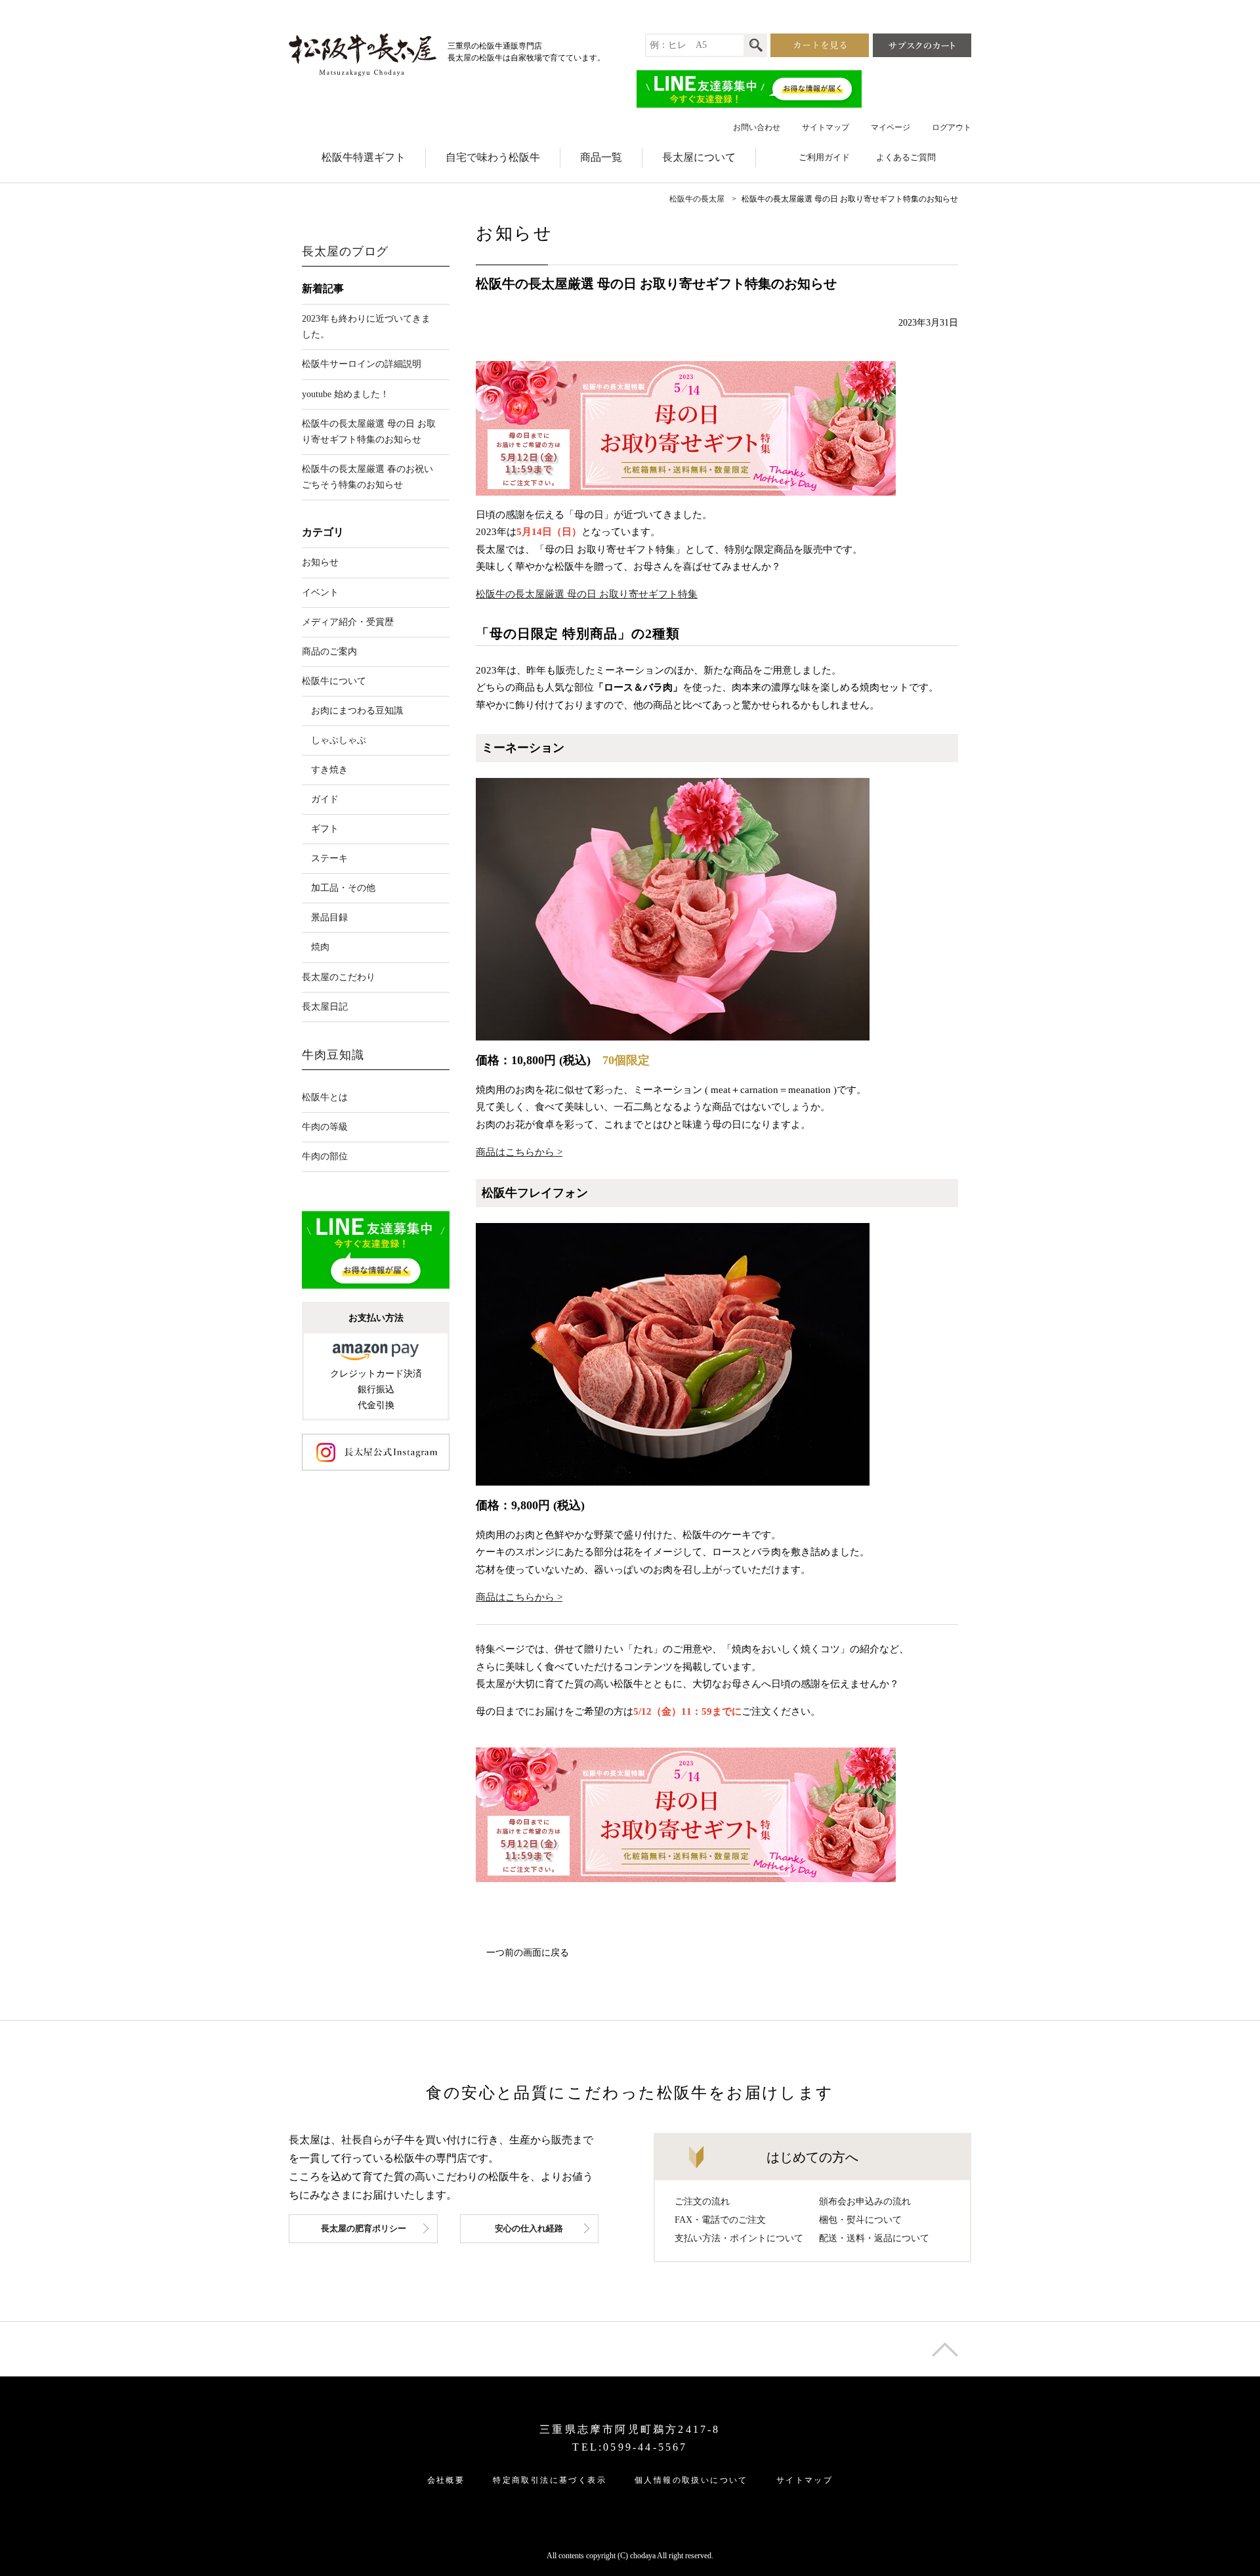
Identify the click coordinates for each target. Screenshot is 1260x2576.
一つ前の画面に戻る (528, 1953)
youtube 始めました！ (346, 394)
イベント (320, 592)
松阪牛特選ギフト (364, 157)
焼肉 (320, 947)
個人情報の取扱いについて (691, 2480)
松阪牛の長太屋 (697, 199)
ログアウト (952, 127)
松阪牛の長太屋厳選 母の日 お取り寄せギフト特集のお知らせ (369, 432)
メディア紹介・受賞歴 (348, 622)
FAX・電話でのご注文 (720, 2220)
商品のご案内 (329, 652)
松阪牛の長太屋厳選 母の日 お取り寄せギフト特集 (587, 594)
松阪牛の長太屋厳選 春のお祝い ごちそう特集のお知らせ (367, 477)
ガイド (325, 799)
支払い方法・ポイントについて (739, 2238)
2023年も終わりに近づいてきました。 (366, 327)
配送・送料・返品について (874, 2238)
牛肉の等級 (325, 1127)
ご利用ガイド (824, 157)
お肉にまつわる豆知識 (357, 711)
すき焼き (329, 770)
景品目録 (329, 917)
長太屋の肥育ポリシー (364, 2228)
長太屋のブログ (345, 251)
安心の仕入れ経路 (529, 2228)
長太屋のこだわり (339, 977)
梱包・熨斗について (860, 2220)
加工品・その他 (343, 888)
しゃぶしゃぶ (339, 740)
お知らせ (320, 562)
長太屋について (699, 157)
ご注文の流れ (702, 2201)
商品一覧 (601, 157)
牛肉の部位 (325, 1156)
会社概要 (446, 2480)
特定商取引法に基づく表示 (550, 2480)
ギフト (325, 829)
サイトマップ (826, 127)
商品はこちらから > (519, 1152)
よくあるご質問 (906, 157)
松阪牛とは (325, 1097)
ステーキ (329, 858)
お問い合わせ (757, 127)
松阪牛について (334, 681)
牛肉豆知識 (333, 1055)
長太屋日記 (325, 1007)
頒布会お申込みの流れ (865, 2201)
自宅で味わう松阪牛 (493, 157)
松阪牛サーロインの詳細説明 (362, 364)
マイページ (891, 127)
